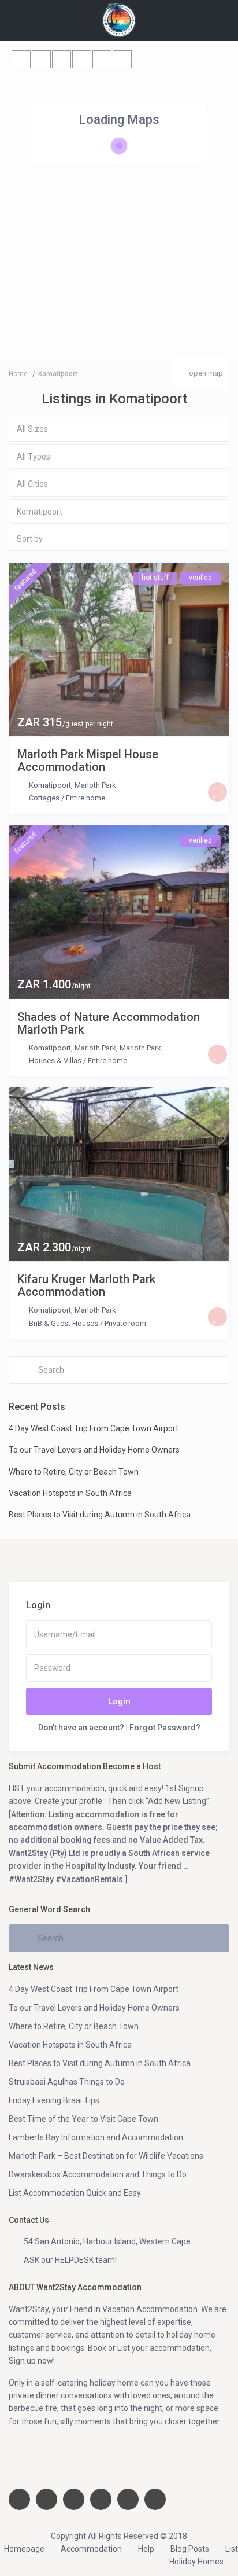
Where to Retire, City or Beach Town (74, 1472)
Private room (125, 1323)
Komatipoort (50, 785)
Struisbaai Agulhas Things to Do (67, 2082)
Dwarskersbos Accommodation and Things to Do (98, 2174)
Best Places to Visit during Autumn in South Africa (100, 1515)
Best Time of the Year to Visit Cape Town (83, 2119)
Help (146, 2549)
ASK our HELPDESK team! (70, 2260)
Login (119, 1702)
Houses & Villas (55, 1061)
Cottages (44, 798)
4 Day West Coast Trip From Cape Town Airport (94, 1428)
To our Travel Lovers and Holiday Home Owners (94, 1450)
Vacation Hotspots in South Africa (70, 1493)
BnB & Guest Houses (64, 1323)
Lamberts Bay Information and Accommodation (96, 2137)
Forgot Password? (165, 1728)
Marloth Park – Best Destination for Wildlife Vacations (106, 2156)
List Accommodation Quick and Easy (75, 2193)
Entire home (85, 798)
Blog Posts (190, 2549)
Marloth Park (95, 785)
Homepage (24, 2549)
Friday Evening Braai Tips (54, 2100)
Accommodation (91, 2549)
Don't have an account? (81, 1728)
